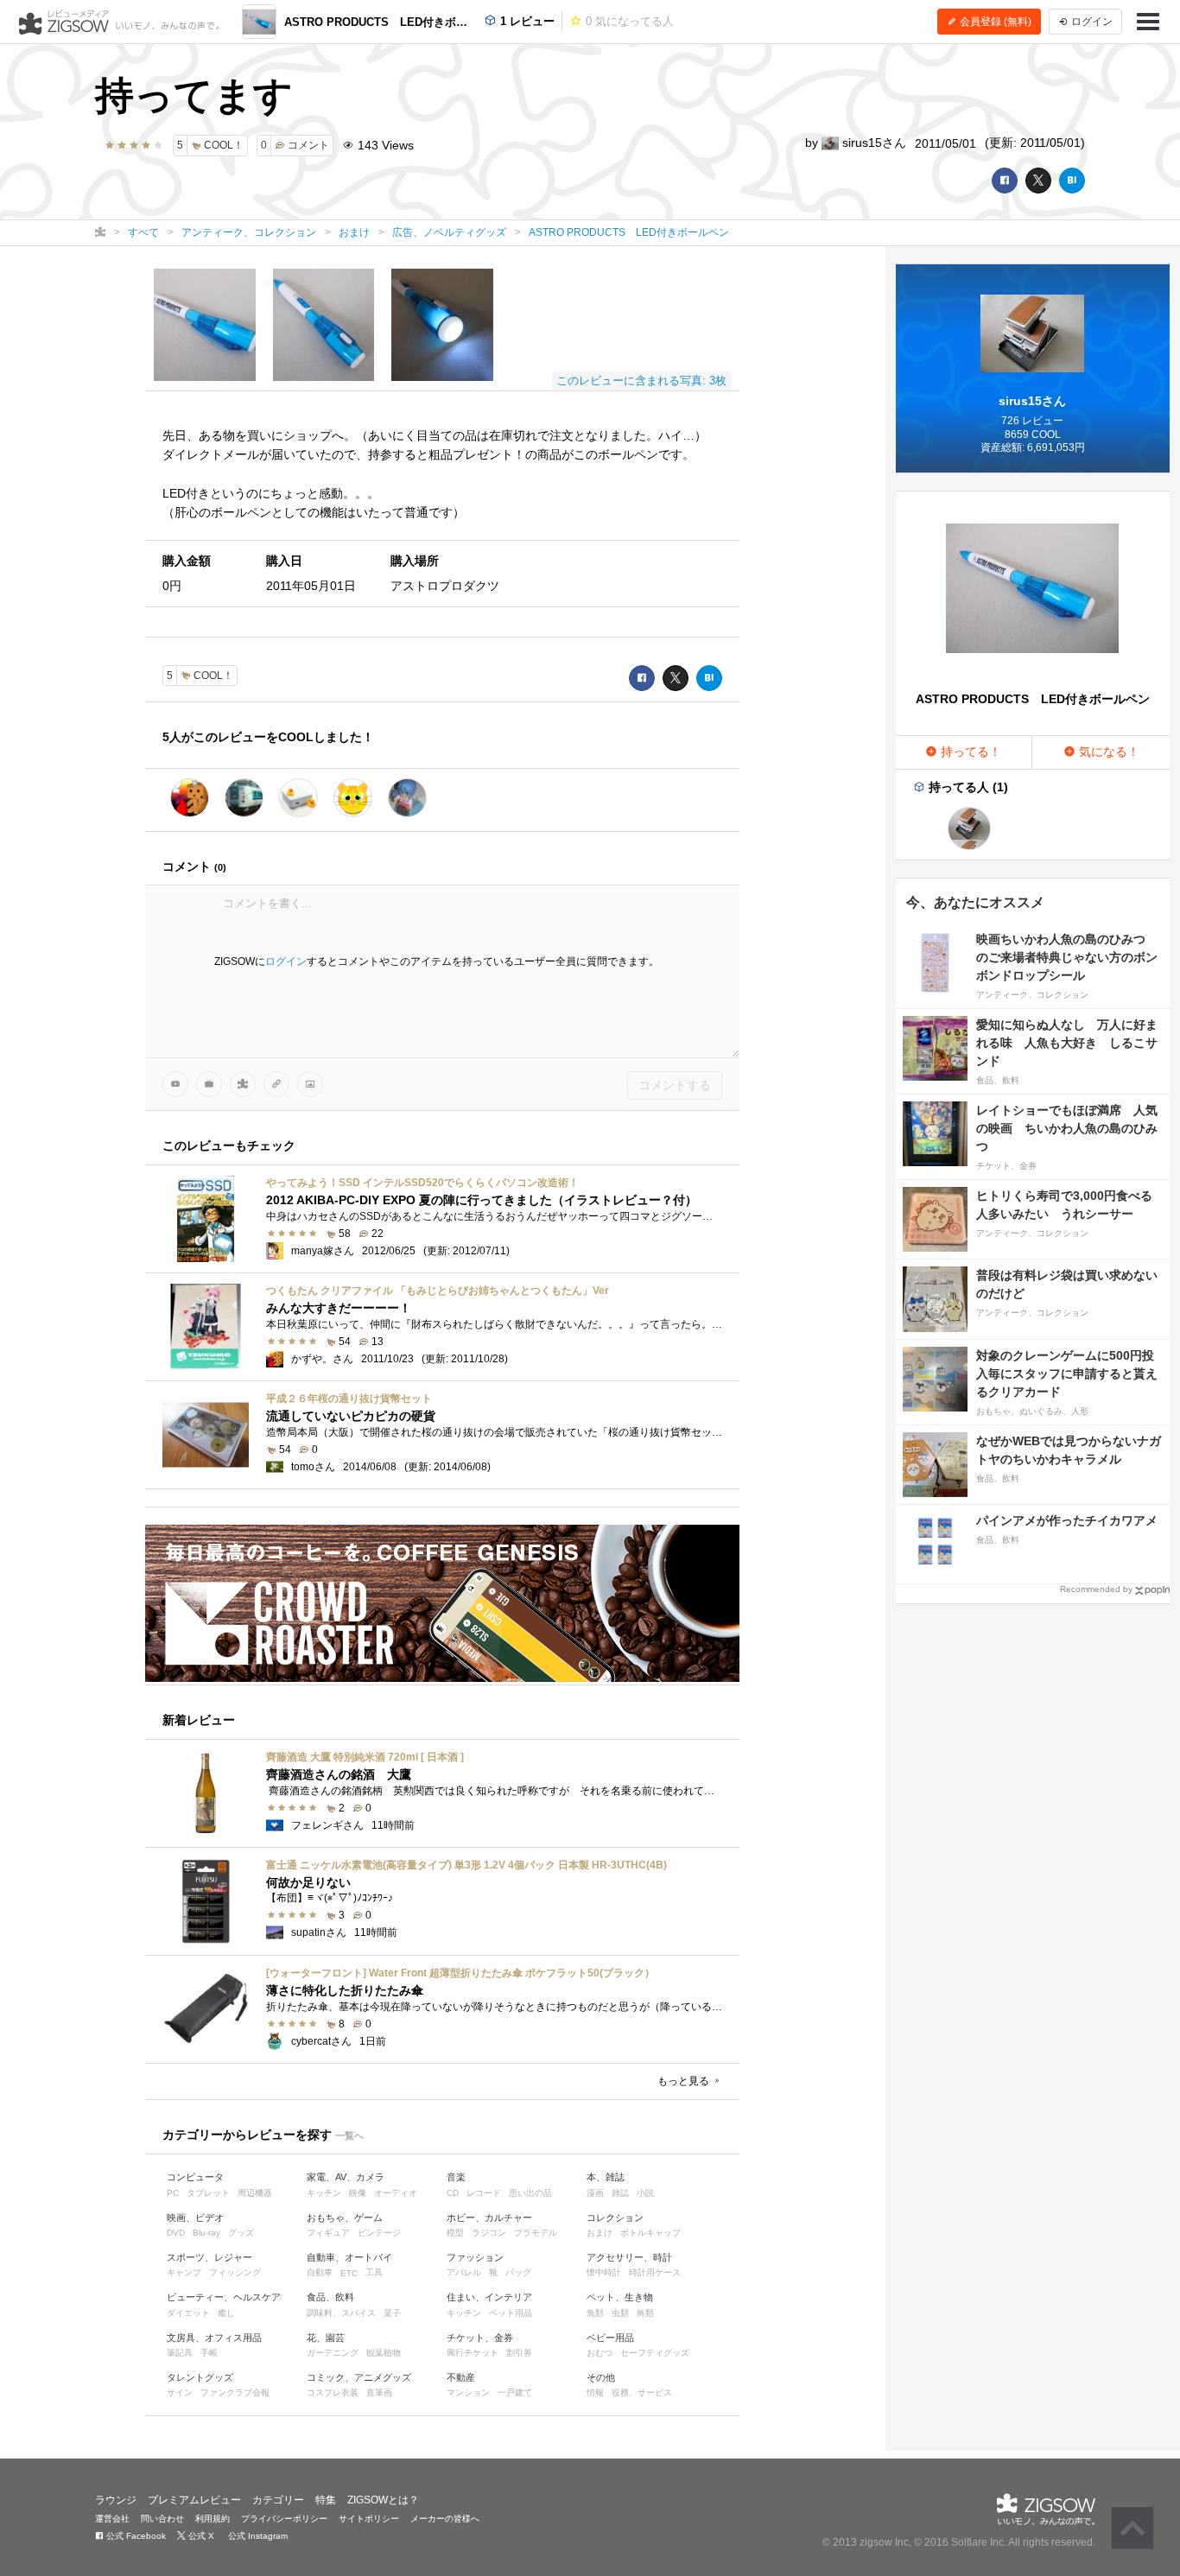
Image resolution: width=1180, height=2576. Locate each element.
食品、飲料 (330, 2297)
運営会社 (112, 2519)
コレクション (615, 2218)
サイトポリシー (369, 2519)
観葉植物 (384, 2353)
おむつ (600, 2353)
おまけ (600, 2233)
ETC (349, 2273)
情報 (595, 2392)
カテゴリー (278, 2500)
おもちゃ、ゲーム (345, 2218)
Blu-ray (206, 2233)
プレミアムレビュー (194, 2500)
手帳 (209, 2353)
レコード (484, 2193)
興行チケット (473, 2353)
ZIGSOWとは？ (383, 2500)
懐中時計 (604, 2272)
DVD (176, 2233)
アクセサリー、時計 (629, 2257)
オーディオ (396, 2193)
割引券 (519, 2353)
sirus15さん (872, 143)
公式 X (200, 2536)
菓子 (392, 2313)
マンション (468, 2392)
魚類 (595, 2313)
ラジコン (489, 2233)
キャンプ (184, 2272)
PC (173, 2193)
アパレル (464, 2272)
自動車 (320, 2272)
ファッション (475, 2257)
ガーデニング (333, 2353)
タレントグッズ (200, 2377)
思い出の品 (530, 2193)
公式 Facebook (135, 2536)
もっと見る (685, 2081)
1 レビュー (526, 21)
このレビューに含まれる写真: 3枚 (641, 381)
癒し (226, 2313)
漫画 (595, 2193)
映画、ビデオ (195, 2218)
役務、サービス (642, 2392)
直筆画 (379, 2392)
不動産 (461, 2377)
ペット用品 (511, 2313)
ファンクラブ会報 (235, 2392)
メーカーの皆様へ (445, 2519)
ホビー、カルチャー (489, 2218)
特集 (326, 2500)
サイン (180, 2392)
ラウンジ (116, 2500)
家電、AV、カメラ (346, 2177)
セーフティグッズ (655, 2353)
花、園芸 (326, 2338)
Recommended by (1096, 1589)
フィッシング (235, 2272)
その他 (601, 2377)
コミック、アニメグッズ (359, 2377)
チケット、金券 (480, 2338)
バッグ (518, 2272)
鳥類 (645, 2313)
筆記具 (180, 2353)
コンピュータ (195, 2177)
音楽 (456, 2177)
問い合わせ (162, 2519)
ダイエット (188, 2313)
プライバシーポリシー (284, 2519)
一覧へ (349, 2135)
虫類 (620, 2313)
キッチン (324, 2193)
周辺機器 (255, 2193)
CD (453, 2193)
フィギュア (328, 2233)
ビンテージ (379, 2233)
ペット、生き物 (620, 2297)
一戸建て (515, 2392)
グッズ (241, 2233)
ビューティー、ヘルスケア (224, 2297)
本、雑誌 (606, 2177)
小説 (645, 2193)
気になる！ (1107, 752)
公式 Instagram (257, 2536)
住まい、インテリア (489, 2297)
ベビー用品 (610, 2338)
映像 (358, 2193)
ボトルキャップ (650, 2233)
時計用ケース (655, 2272)
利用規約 (213, 2519)
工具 (374, 2272)
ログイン (286, 961)
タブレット (208, 2193)
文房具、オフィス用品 (214, 2338)
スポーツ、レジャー (209, 2257)
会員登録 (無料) (994, 22)
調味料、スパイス (341, 2313)
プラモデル (536, 2233)
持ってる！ (969, 752)
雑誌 (620, 2193)
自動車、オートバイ (349, 2257)
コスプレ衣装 (333, 2392)
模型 (455, 2233)
